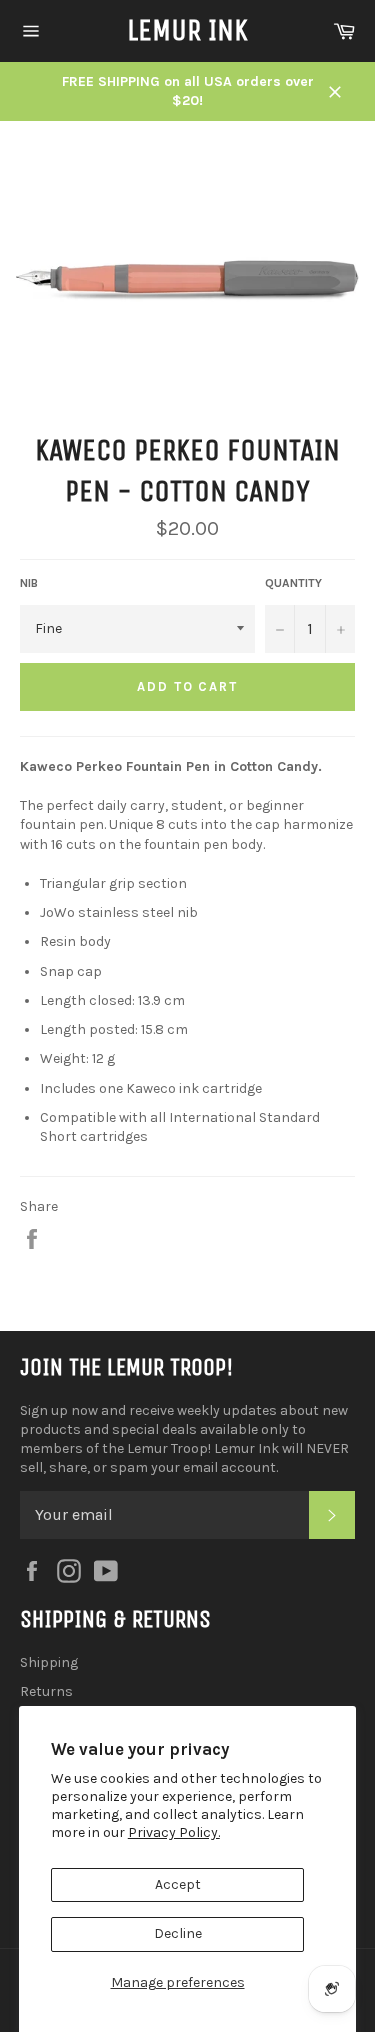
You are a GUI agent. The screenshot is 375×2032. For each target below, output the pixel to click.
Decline (178, 1933)
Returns (46, 1691)
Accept (178, 1884)
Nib (29, 583)
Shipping (49, 1662)
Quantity (293, 583)
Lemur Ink (187, 30)
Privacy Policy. (174, 1832)
